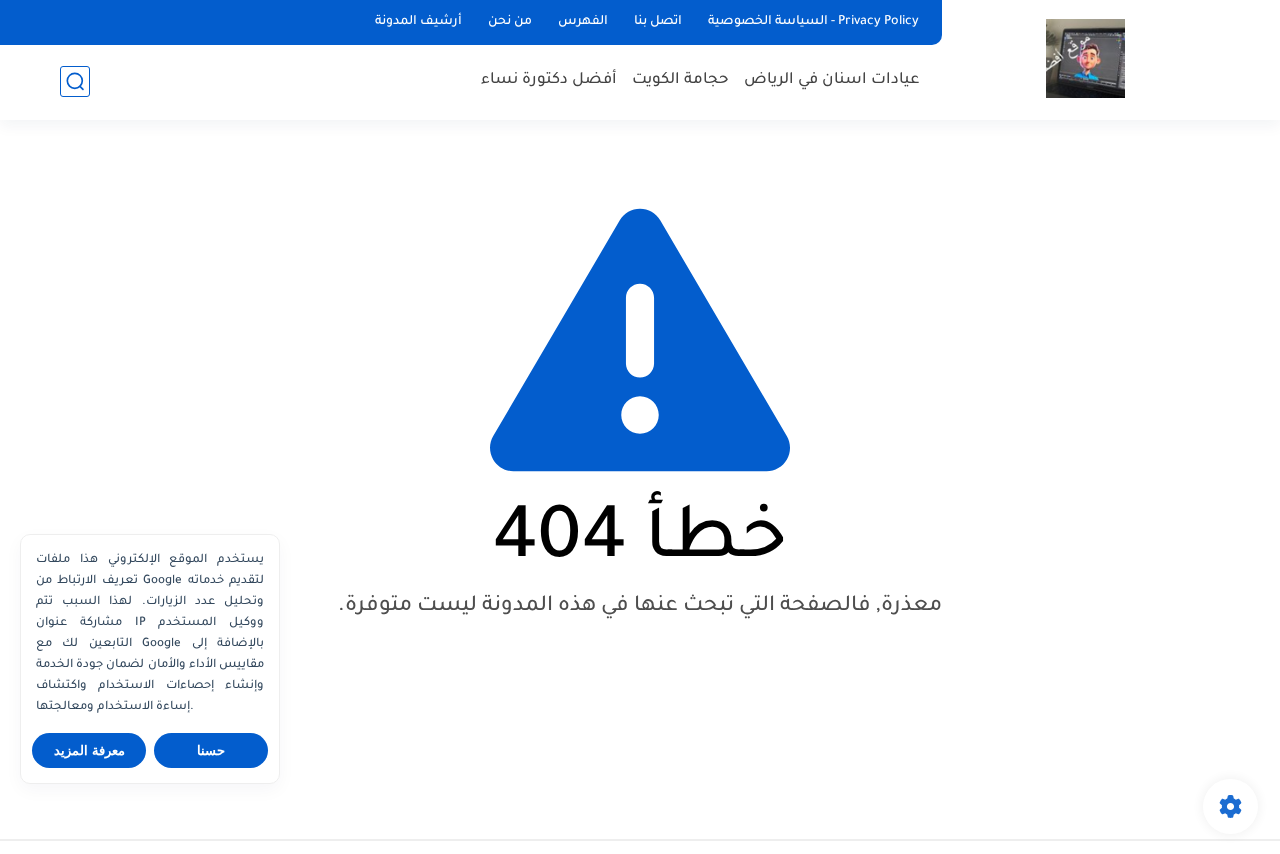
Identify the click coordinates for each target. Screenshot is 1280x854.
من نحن (510, 22)
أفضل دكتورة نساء (549, 80)
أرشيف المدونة (418, 22)
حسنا (211, 750)
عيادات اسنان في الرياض (832, 80)
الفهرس (583, 22)
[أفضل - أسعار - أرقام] (1085, 58)
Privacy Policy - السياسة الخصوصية (813, 22)
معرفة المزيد (89, 750)
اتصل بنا (658, 22)
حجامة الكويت (680, 80)
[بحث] (75, 81)
